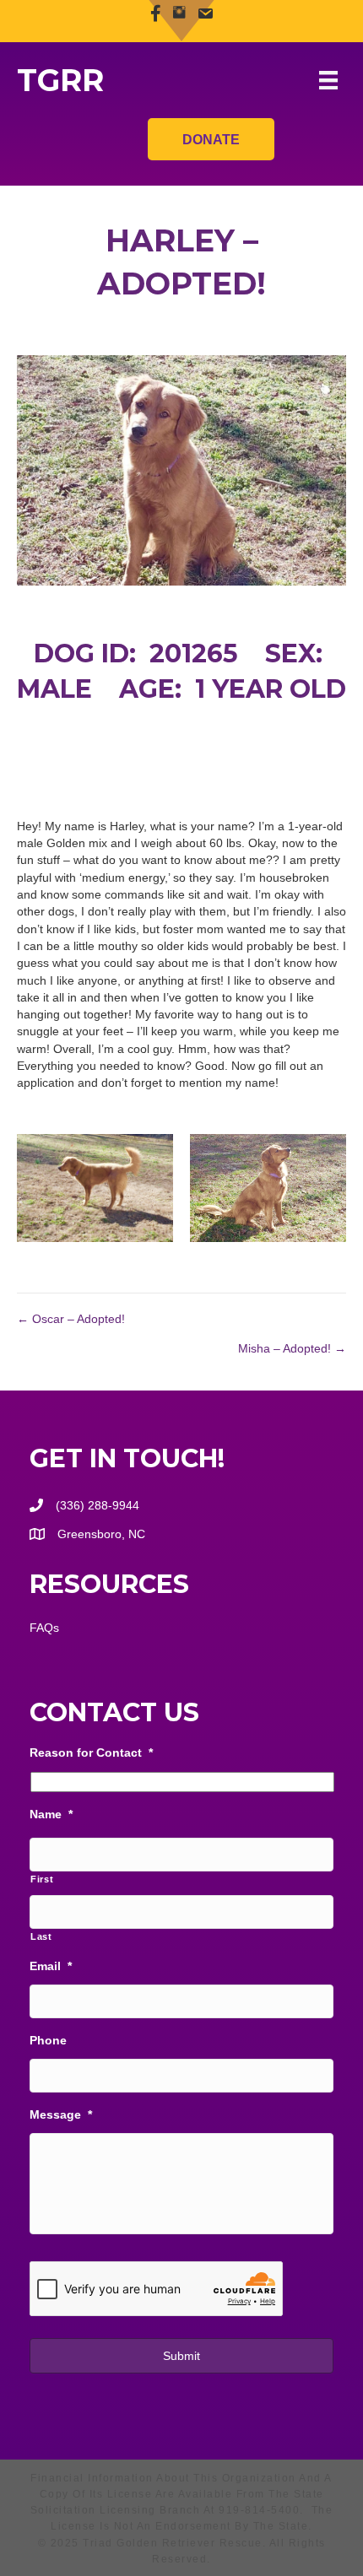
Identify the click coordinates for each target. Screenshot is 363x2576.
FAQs (44, 1628)
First (42, 1879)
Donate (211, 140)
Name (51, 1814)
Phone (48, 2040)
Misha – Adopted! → (292, 1348)
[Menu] (328, 80)
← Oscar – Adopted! (71, 1319)
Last (41, 1936)
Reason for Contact (91, 1752)
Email (51, 1966)
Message (61, 2114)
